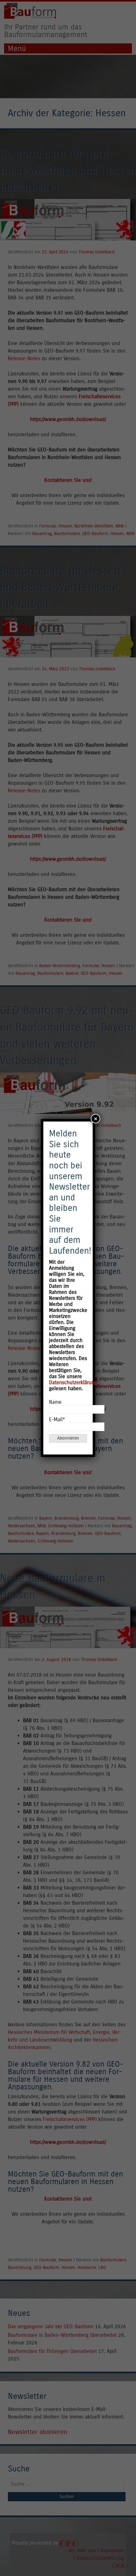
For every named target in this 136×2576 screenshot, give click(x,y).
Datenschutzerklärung (73, 1382)
